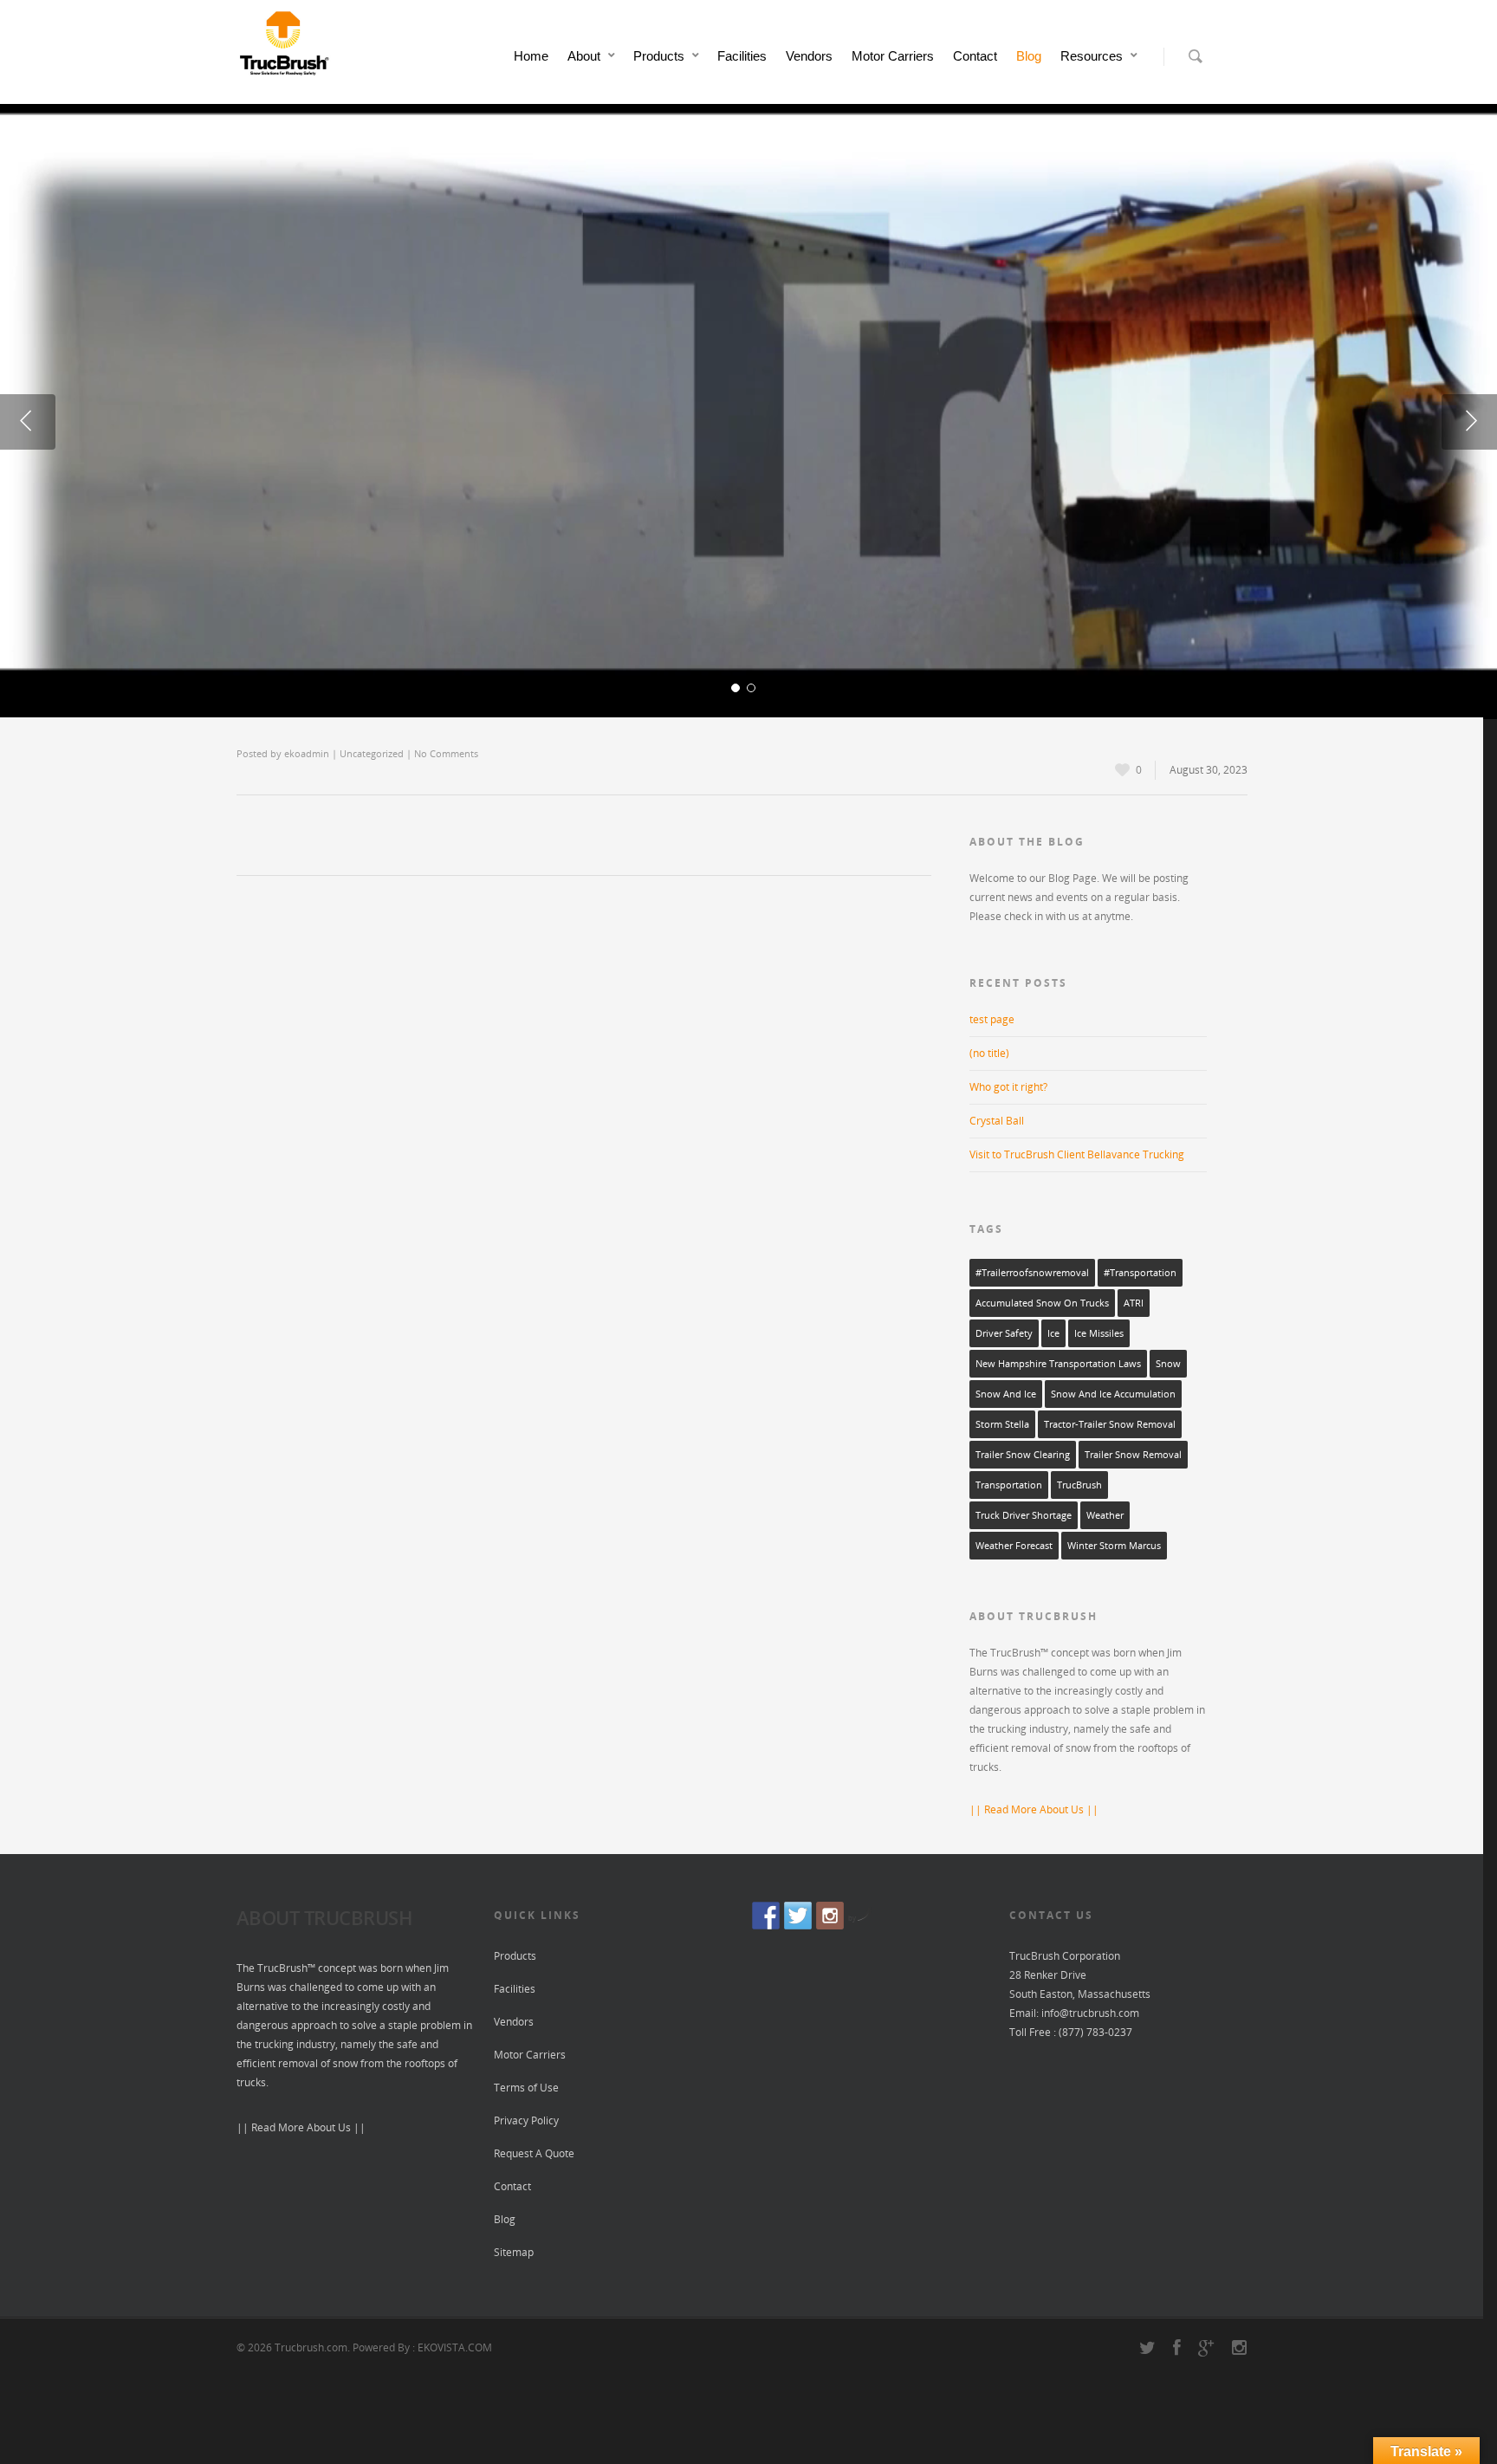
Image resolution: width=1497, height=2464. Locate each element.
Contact (975, 56)
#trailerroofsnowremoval (1032, 1273)
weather (1105, 1515)
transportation (1009, 1485)
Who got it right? (1008, 1087)
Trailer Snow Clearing (1023, 1455)
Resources (1092, 56)
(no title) (989, 1053)
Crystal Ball (997, 1121)
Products (659, 56)
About (584, 56)
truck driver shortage (1024, 1515)
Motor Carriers (893, 56)
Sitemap (514, 2252)
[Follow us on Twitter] (798, 1916)
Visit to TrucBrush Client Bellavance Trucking (1077, 1154)
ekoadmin (307, 753)
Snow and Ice (1006, 1394)
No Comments (446, 753)
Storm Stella (1002, 1424)
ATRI (1134, 1303)
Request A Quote (534, 2153)
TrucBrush (1079, 1485)
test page (992, 1019)
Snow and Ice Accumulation (1113, 1394)
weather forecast (1014, 1546)
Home (531, 56)
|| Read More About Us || (1034, 1809)
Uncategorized (372, 753)
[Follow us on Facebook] (766, 1916)
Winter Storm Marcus (1114, 1546)
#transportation (1140, 1273)
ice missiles (1099, 1333)
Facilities (742, 56)
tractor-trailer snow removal (1110, 1424)
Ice (1053, 1333)
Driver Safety (1004, 1333)
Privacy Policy (526, 2120)
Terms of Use (526, 2088)
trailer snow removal (1133, 1455)
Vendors (809, 56)
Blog (1029, 56)
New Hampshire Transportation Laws (1058, 1364)
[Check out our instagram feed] (830, 1916)
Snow (1168, 1364)
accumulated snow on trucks (1042, 1303)
